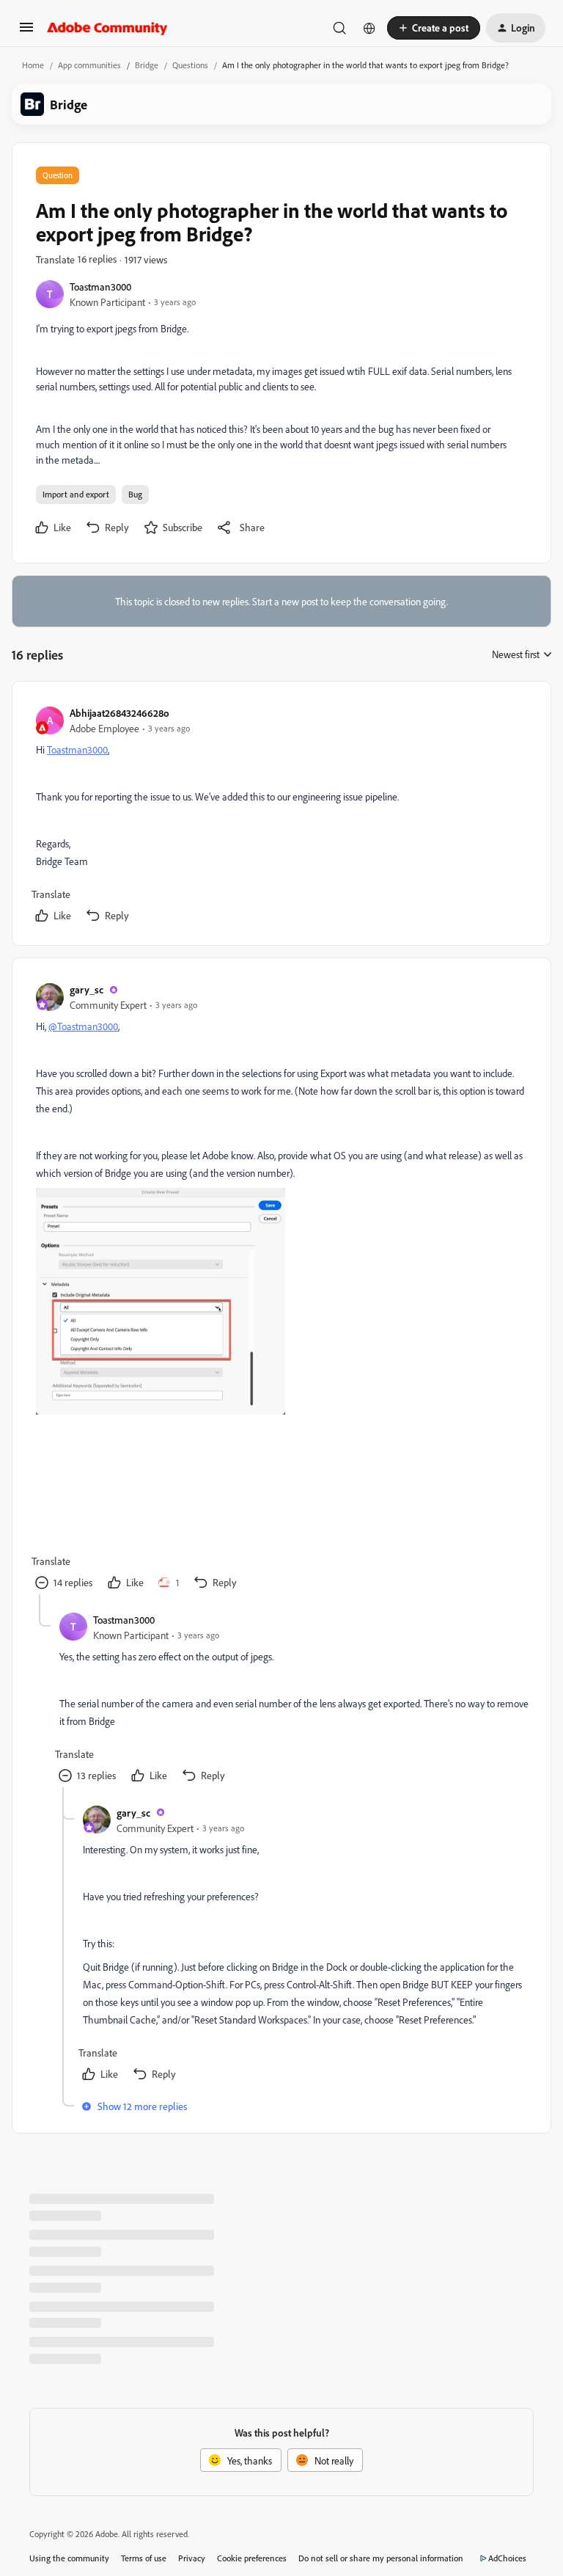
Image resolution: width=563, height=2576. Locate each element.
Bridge (147, 65)
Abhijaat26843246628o (119, 713)
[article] (281, 816)
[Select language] (369, 28)
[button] (26, 32)
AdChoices (507, 2558)
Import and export (76, 494)
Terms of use (144, 2558)
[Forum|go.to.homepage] (107, 28)
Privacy (192, 2558)
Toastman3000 (100, 287)
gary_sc (87, 989)
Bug (135, 494)
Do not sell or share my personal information (381, 2558)
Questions (190, 65)
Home (33, 65)
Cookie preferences (252, 2558)
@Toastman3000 (83, 1026)
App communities (89, 65)
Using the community (69, 2558)
